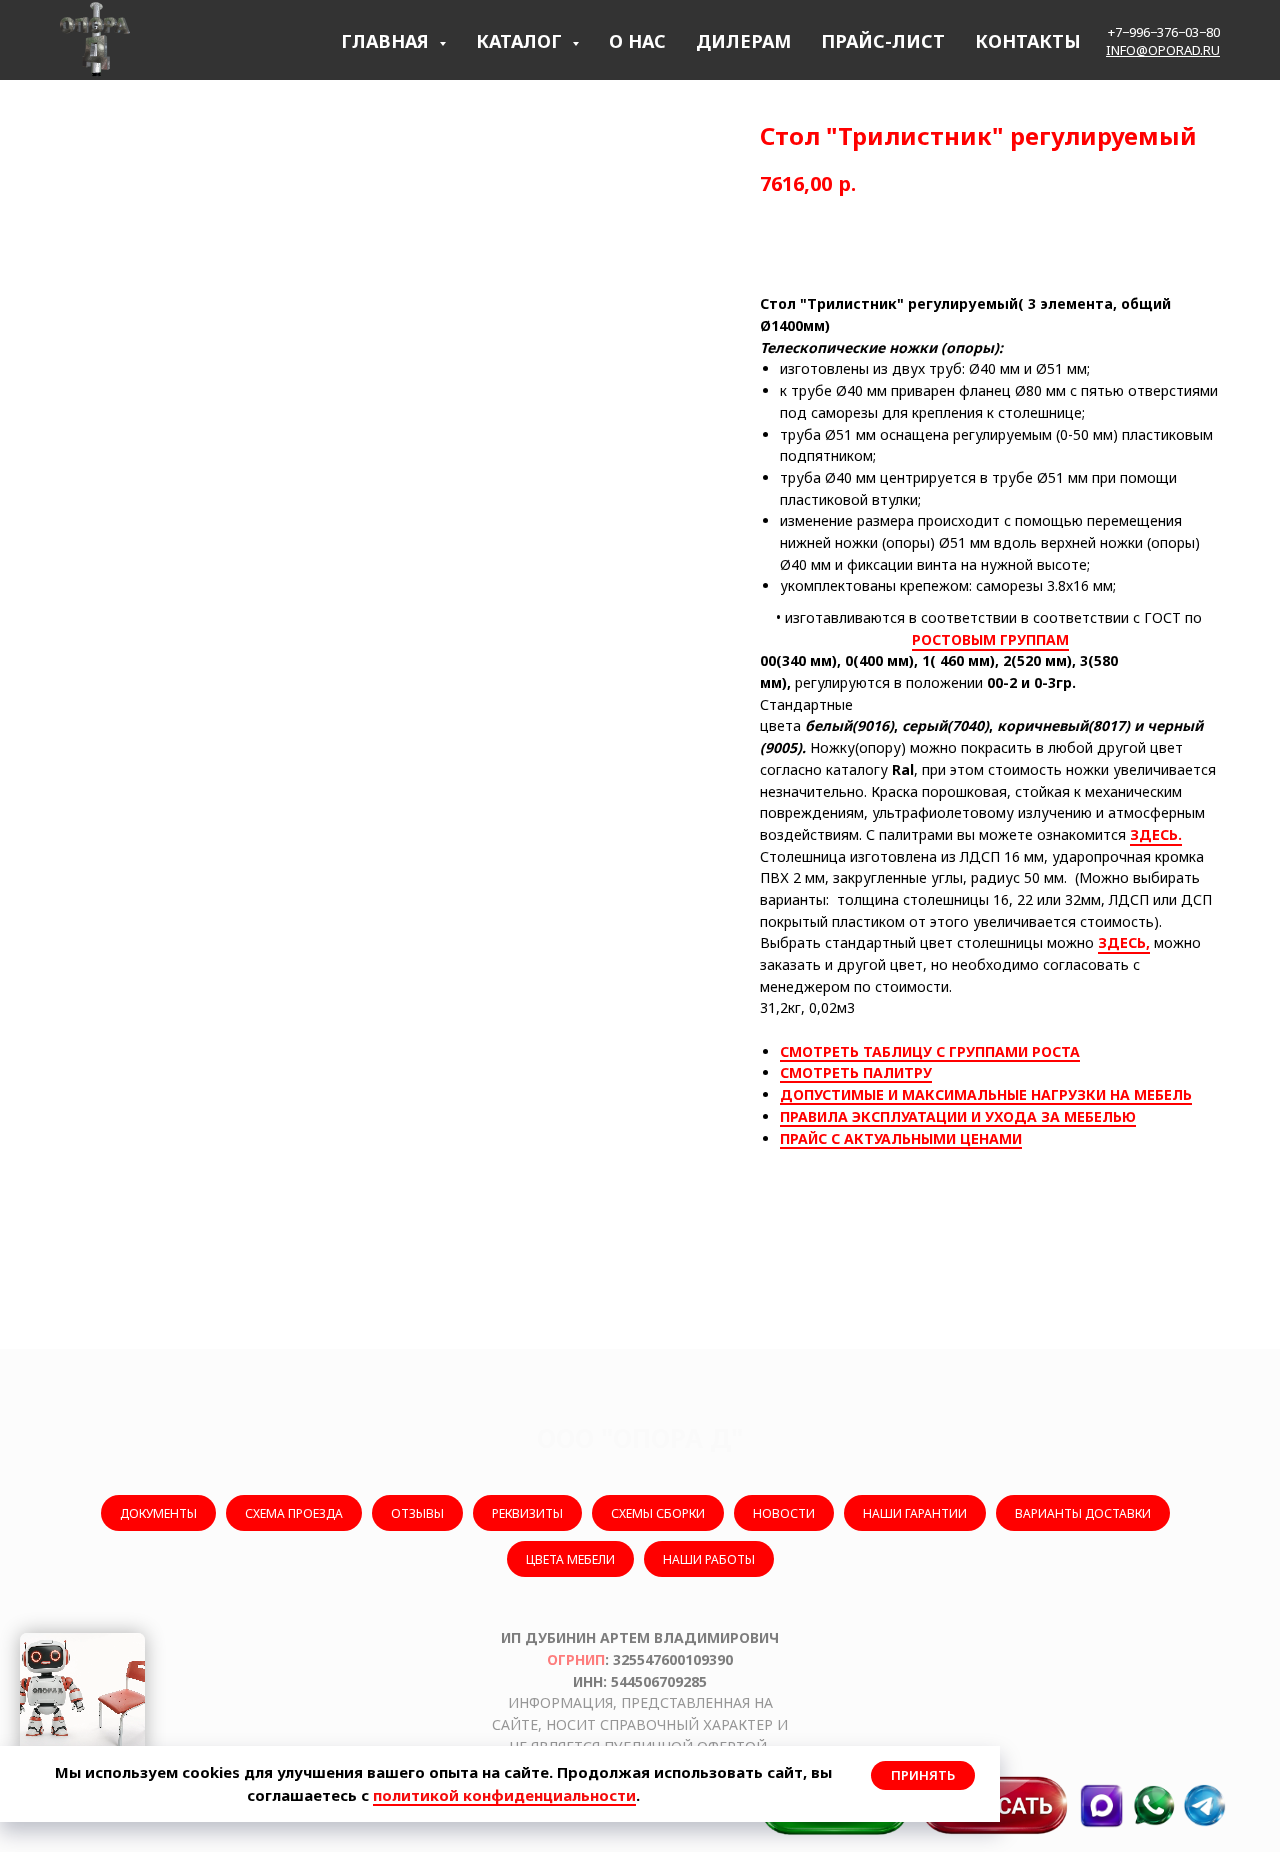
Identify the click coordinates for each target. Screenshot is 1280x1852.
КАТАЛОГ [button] (521, 41)
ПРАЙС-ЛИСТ (883, 41)
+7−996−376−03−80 (1164, 32)
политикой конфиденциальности (504, 1795)
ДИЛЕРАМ (743, 41)
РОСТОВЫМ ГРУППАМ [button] (990, 639)
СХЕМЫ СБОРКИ (658, 1513)
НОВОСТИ (784, 1513)
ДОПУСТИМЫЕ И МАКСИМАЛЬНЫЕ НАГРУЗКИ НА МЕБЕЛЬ (986, 1094)
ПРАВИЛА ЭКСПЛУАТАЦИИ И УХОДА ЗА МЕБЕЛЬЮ (958, 1116)
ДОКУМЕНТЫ (158, 1513)
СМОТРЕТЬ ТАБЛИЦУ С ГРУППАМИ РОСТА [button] (930, 1051)
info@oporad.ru (1163, 50)
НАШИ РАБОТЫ (709, 1559)
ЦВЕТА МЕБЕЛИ (570, 1559)
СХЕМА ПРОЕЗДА (294, 1513)
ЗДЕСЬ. (1156, 834)
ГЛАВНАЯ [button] (387, 41)
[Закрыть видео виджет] (142, 1636)
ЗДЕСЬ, (1124, 942)
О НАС (637, 41)
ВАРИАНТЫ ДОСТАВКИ (1083, 1513)
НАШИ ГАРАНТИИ (915, 1513)
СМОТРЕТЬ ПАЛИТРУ (856, 1072)
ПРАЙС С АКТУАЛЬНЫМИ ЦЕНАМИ (901, 1138)
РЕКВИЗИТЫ (527, 1513)
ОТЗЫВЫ (417, 1513)
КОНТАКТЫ (1028, 41)
